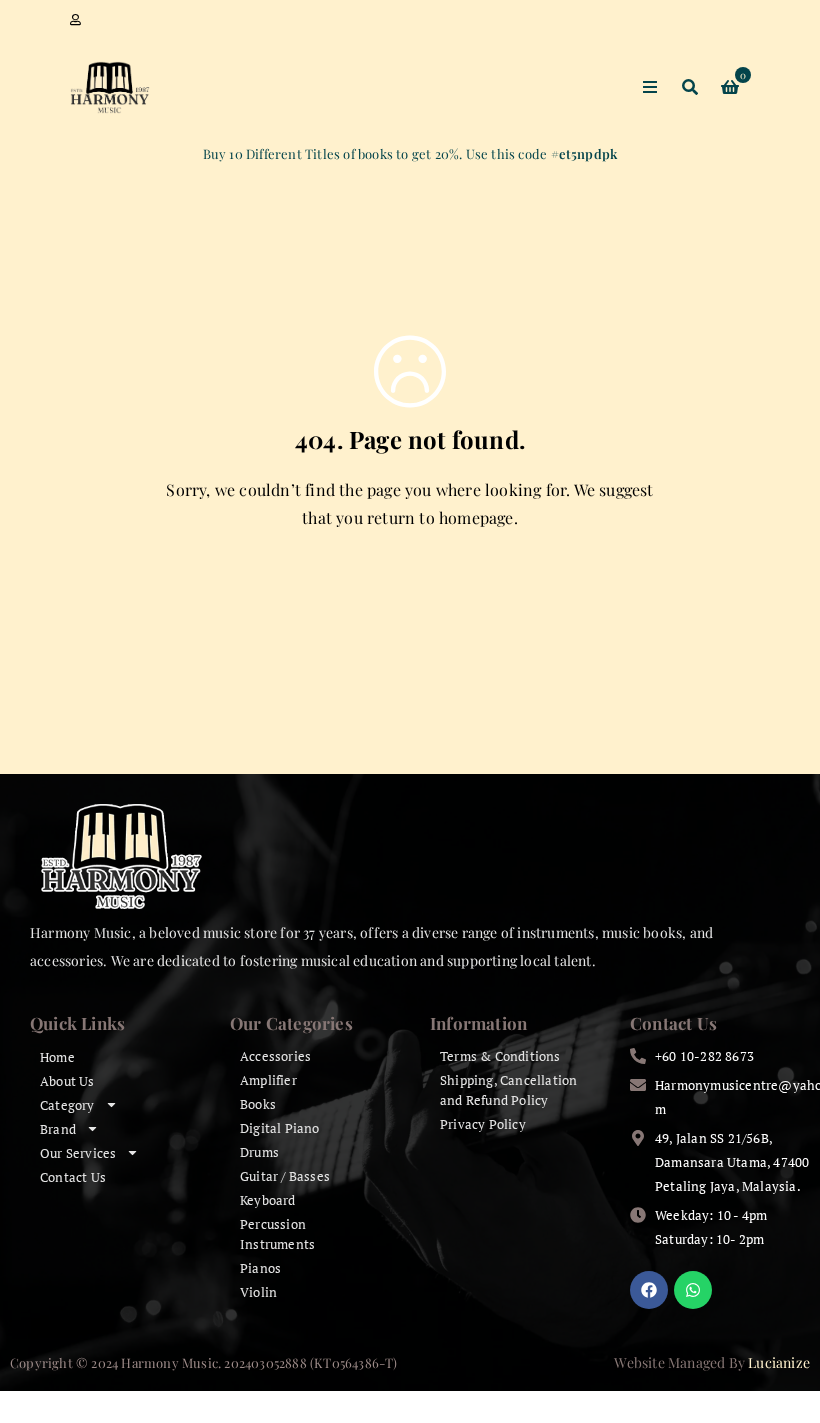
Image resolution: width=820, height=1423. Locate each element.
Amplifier (268, 1080)
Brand (58, 1129)
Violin (258, 1292)
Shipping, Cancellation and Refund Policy (508, 1090)
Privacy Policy (483, 1124)
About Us (67, 1081)
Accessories (275, 1056)
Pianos (260, 1268)
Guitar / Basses (285, 1176)
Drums (259, 1152)
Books (258, 1104)
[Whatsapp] (693, 1290)
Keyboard (268, 1200)
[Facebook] (649, 1290)
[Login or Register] (75, 20)
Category (67, 1105)
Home (57, 1057)
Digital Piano (280, 1128)
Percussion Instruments (277, 1234)
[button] (768, 1382)
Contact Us (73, 1177)
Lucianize (779, 1362)
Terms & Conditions (500, 1056)
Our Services (78, 1153)
